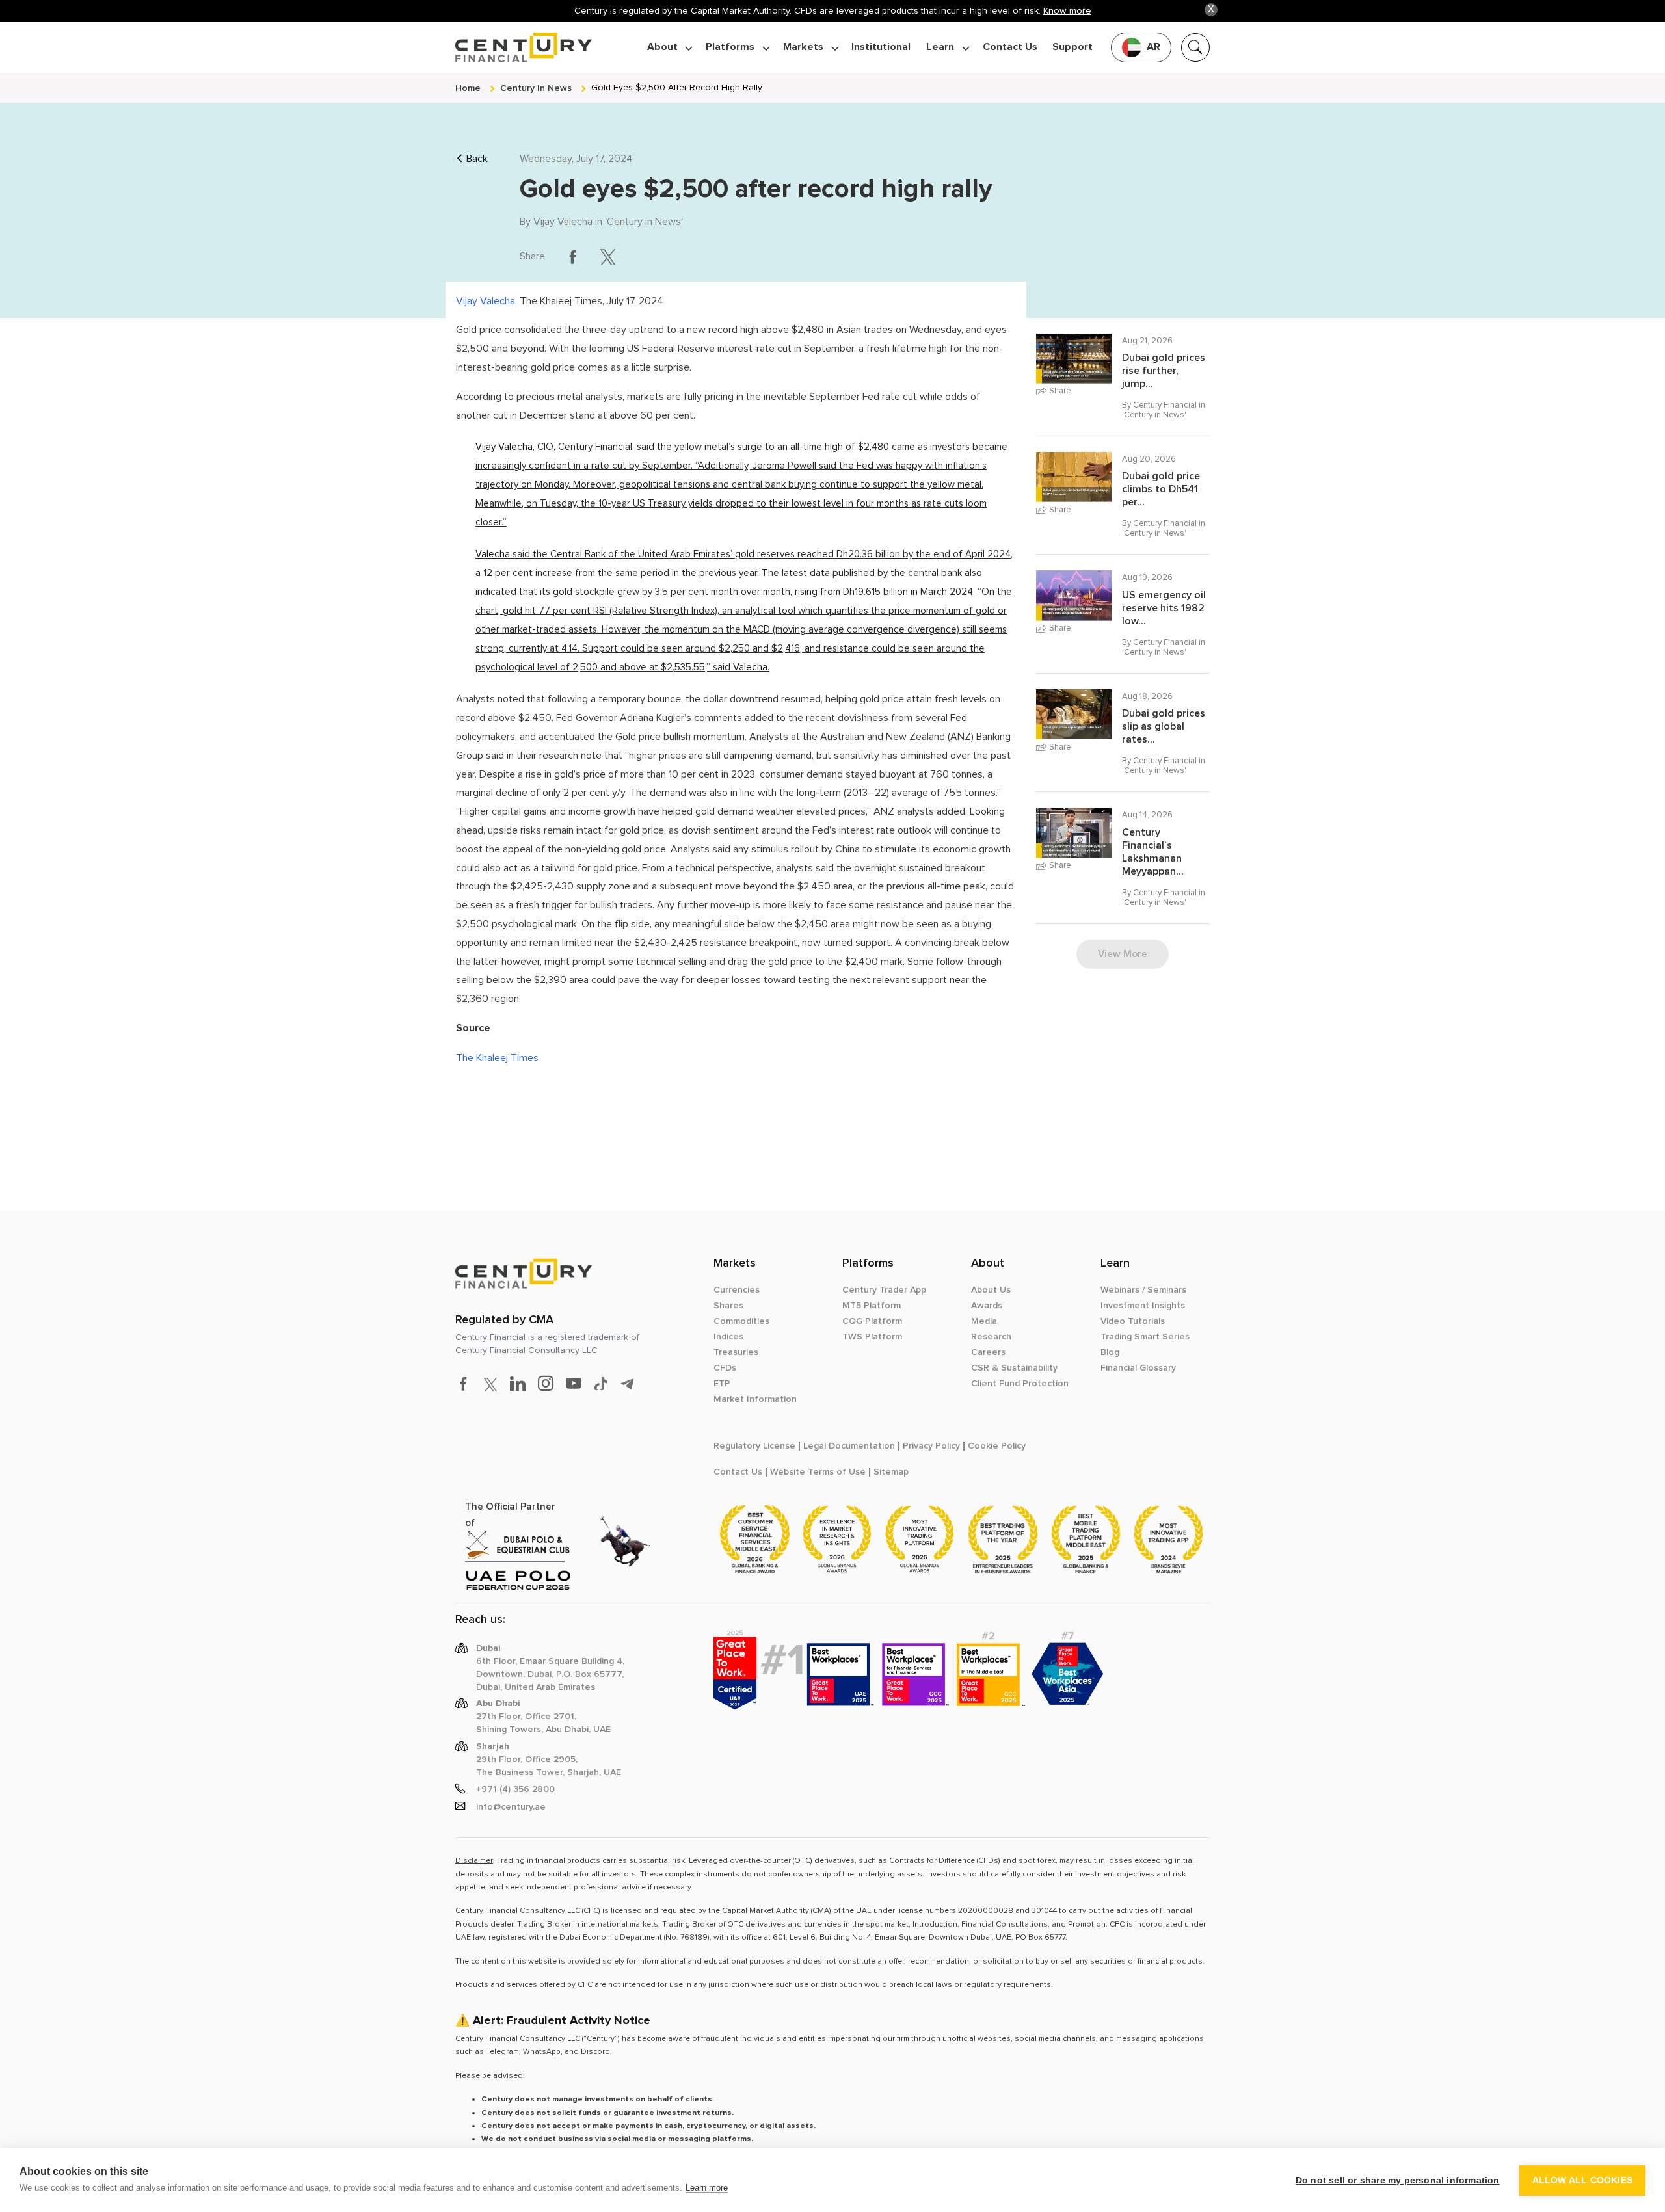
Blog (1110, 1352)
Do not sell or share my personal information (1398, 2180)
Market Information (755, 1399)
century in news (536, 88)
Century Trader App (884, 1290)
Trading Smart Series (1145, 1337)
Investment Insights (1143, 1306)
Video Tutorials (1133, 1321)
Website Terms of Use (818, 1472)
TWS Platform (872, 1337)
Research (991, 1337)
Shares (728, 1306)
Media (984, 1321)
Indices (728, 1337)
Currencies (737, 1290)
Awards (987, 1306)
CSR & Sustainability (1014, 1368)
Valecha (493, 554)
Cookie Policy (997, 1446)
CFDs (725, 1368)
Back (477, 159)
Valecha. (751, 667)
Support (1072, 47)
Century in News (644, 222)
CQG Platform (872, 1321)
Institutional (881, 47)
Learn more (707, 2188)
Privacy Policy (931, 1446)
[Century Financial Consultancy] (524, 46)
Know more (1067, 11)
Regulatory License (754, 1446)
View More (1123, 954)
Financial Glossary (1138, 1368)
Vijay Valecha (563, 222)
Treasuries (736, 1352)
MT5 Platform (872, 1306)
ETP (722, 1384)
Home (468, 88)
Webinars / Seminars (1143, 1290)
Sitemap (891, 1472)
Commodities (741, 1321)
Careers (988, 1352)
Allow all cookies (1582, 2180)
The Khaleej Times (497, 1058)
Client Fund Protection (1020, 1384)
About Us (991, 1290)
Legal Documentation (849, 1446)
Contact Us (1010, 47)
